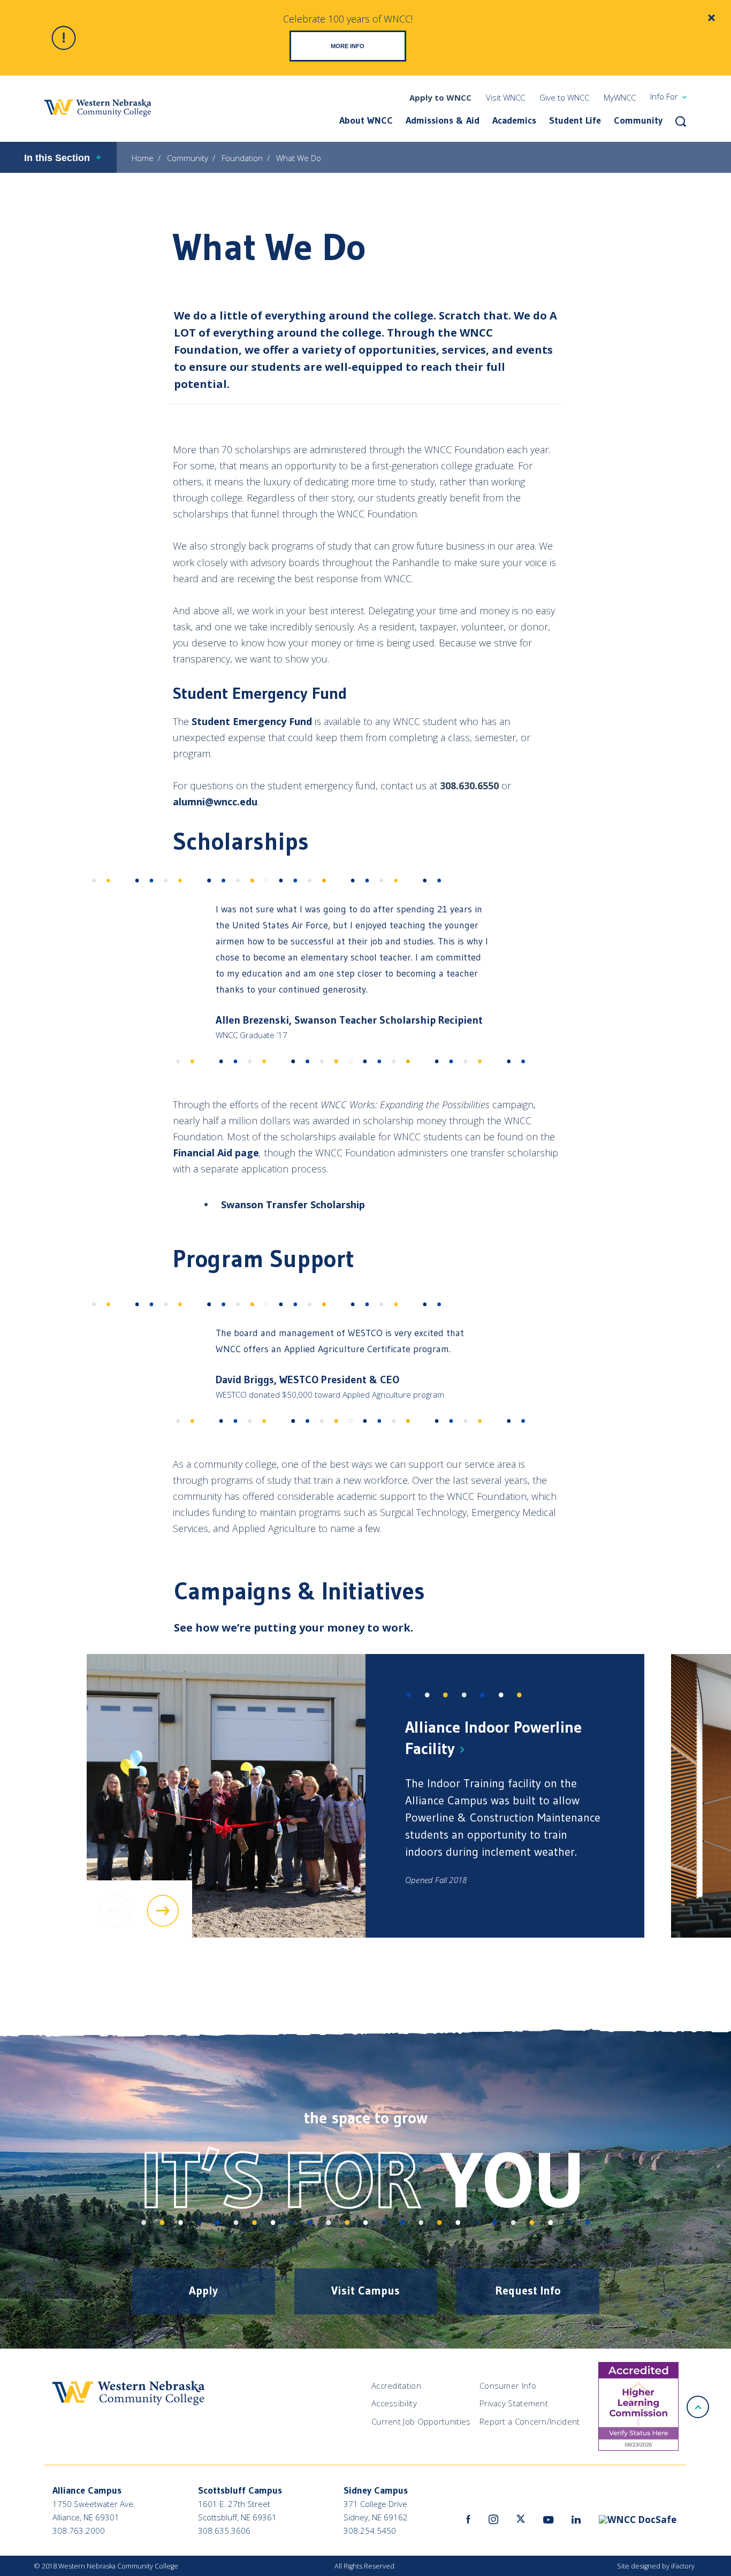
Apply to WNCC (440, 97)
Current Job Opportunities (421, 2421)
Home (143, 158)
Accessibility (394, 2403)
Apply (203, 2291)
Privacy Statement (514, 2403)
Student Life (575, 120)
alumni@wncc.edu (215, 802)
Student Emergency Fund (252, 721)
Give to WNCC (564, 97)
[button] (681, 121)
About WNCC (366, 120)
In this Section (57, 158)
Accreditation (396, 2386)
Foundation (242, 158)
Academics (514, 120)
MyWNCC (620, 97)
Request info (528, 2291)
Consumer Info (508, 2386)
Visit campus (365, 2291)
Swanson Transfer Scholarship (293, 1205)
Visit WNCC (505, 97)
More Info (348, 46)
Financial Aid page (216, 1153)
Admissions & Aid (443, 120)
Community (638, 120)
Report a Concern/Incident (530, 2421)
